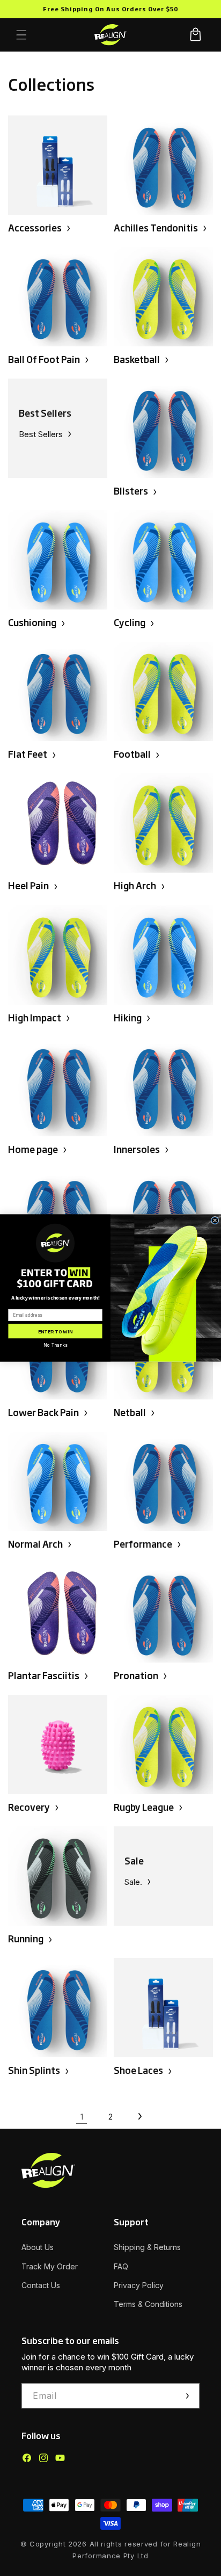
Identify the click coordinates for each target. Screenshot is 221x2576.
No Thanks (55, 1345)
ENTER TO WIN (56, 1331)
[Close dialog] (215, 1220)
